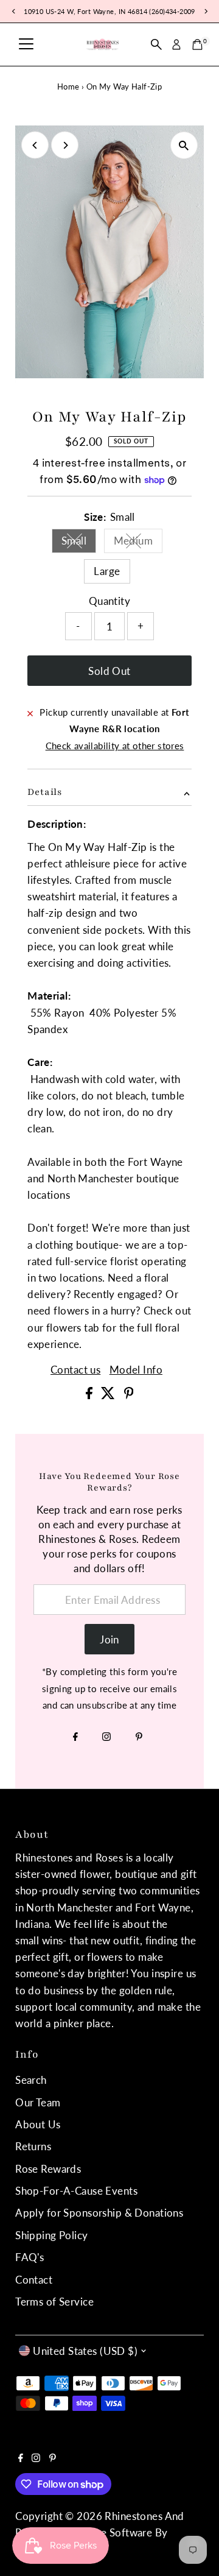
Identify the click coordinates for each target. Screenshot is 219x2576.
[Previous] (35, 145)
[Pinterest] (139, 1737)
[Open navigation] (26, 44)
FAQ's (30, 2257)
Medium (138, 543)
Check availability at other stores (115, 746)
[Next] (65, 145)
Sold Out (109, 671)
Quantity (109, 601)
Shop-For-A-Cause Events (76, 2191)
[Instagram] (106, 1737)
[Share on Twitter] (109, 1395)
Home (68, 86)
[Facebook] (75, 1737)
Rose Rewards (48, 2169)
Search (31, 2080)
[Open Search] (156, 44)
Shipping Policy (51, 2235)
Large (107, 571)
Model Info (136, 1370)
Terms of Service (54, 2302)
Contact (34, 2280)
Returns (33, 2146)
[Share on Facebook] (90, 1395)
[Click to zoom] (184, 145)
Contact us (75, 1370)
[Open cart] (197, 44)
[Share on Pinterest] (129, 1395)
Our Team (38, 2102)
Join (109, 1639)
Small (79, 543)
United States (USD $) (85, 2351)
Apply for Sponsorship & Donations (99, 2213)
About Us (38, 2124)
